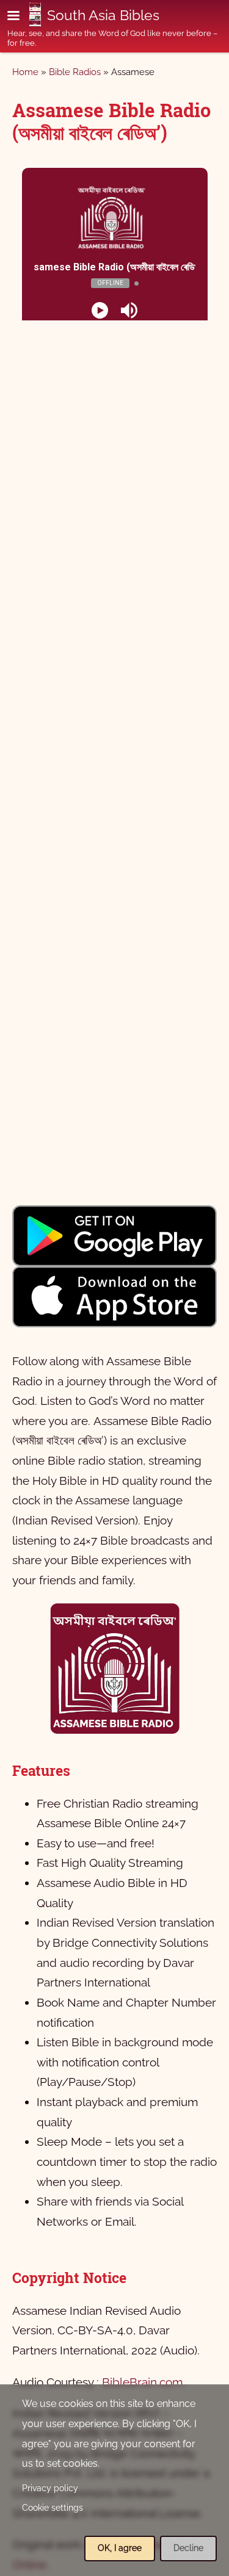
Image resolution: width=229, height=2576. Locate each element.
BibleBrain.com (142, 2382)
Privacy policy (50, 2488)
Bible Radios (75, 72)
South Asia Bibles (103, 15)
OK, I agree (120, 2548)
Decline (188, 2548)
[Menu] (21, 17)
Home (25, 72)
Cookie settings (53, 2508)
